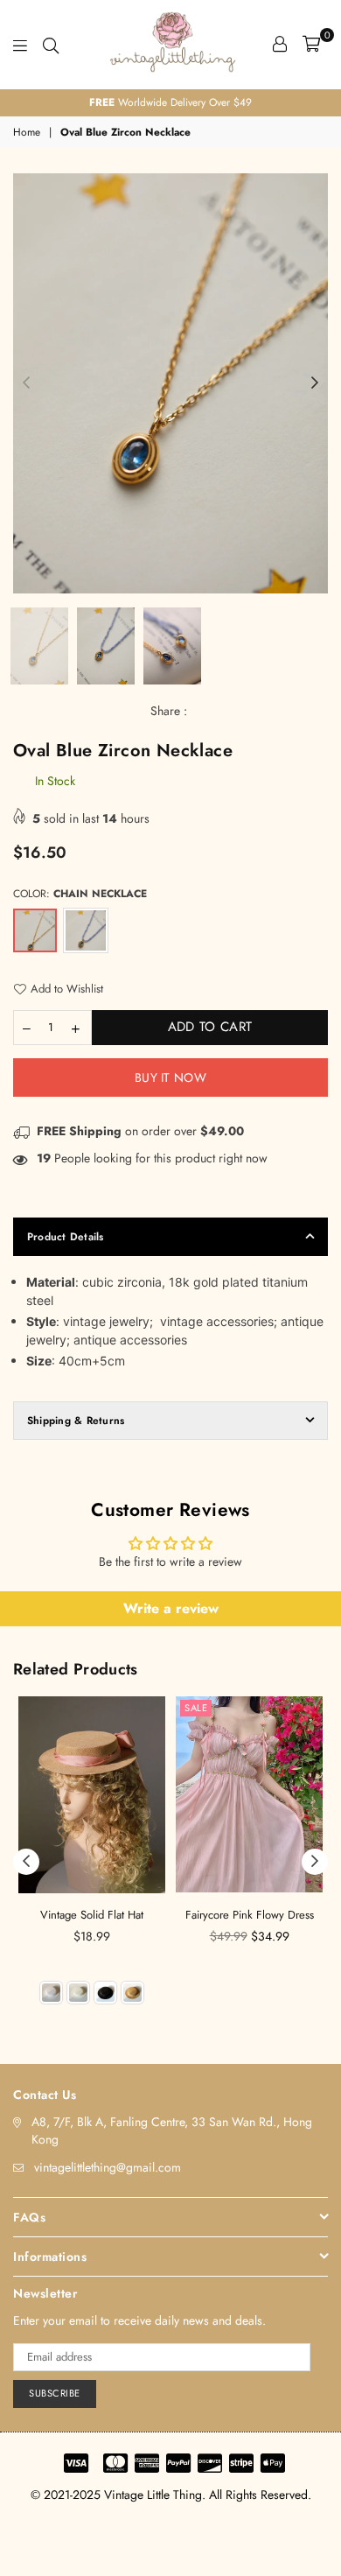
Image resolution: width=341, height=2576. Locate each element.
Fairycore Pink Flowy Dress (250, 1915)
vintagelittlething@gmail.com (108, 2167)
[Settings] (280, 44)
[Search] (51, 44)
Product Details (66, 1237)
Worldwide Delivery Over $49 (170, 102)
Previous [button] (26, 383)
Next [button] (315, 383)
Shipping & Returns (76, 1421)
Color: (80, 894)
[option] (170, 103)
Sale (196, 1708)
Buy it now (170, 1077)
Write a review (171, 1608)
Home (27, 133)
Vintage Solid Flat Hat (92, 1915)
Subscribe (55, 2393)
